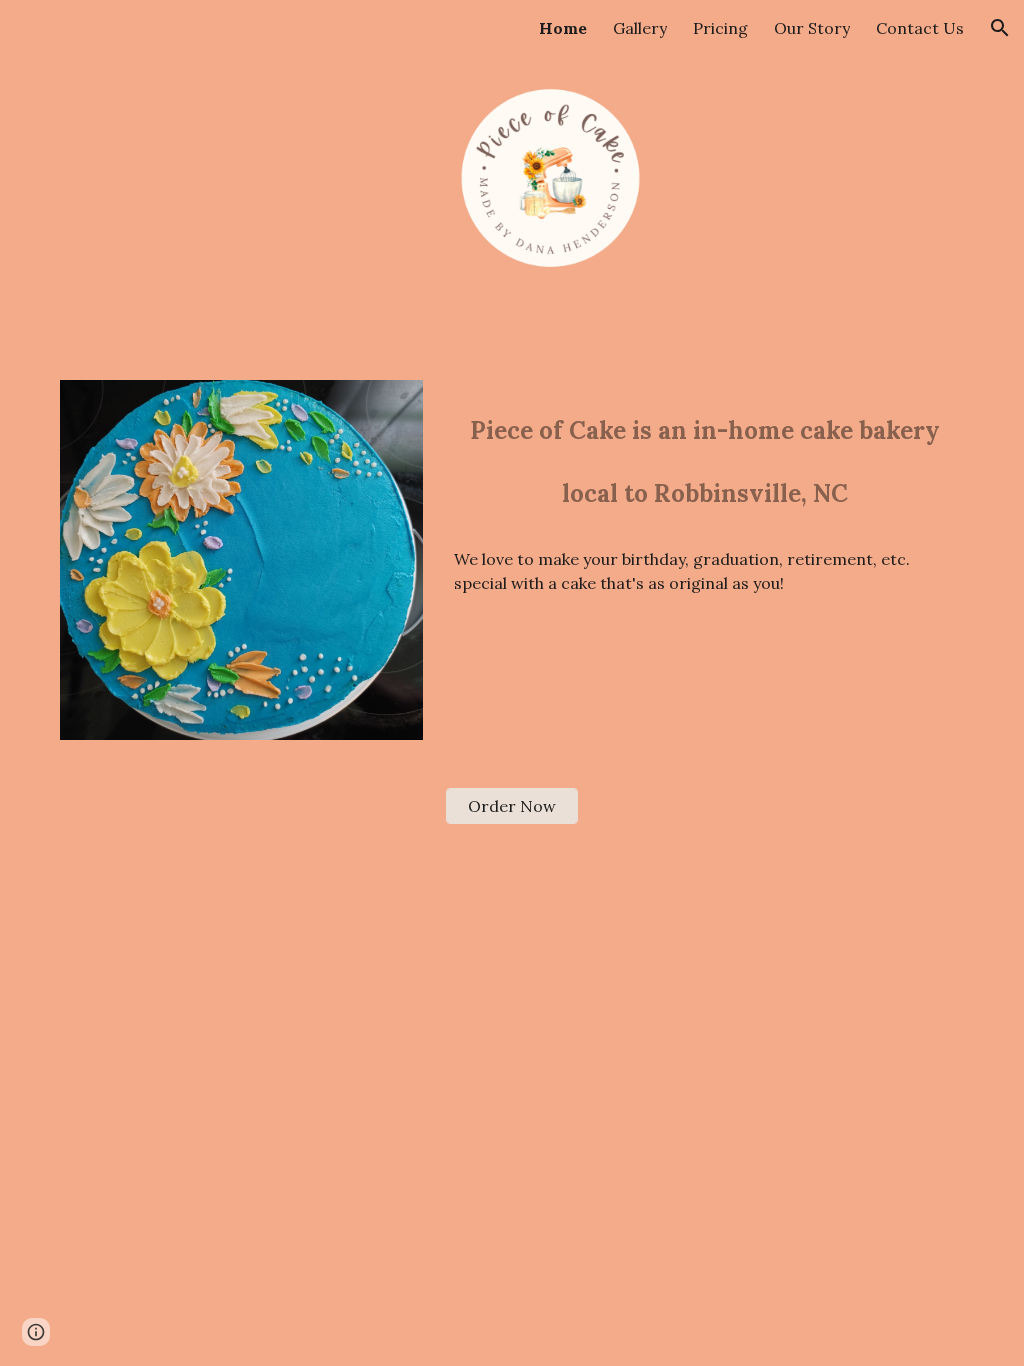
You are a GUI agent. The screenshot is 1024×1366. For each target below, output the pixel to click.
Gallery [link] (640, 28)
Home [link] (563, 28)
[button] (1000, 28)
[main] (705, 456)
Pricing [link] (720, 28)
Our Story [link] (812, 28)
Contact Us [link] (920, 28)
